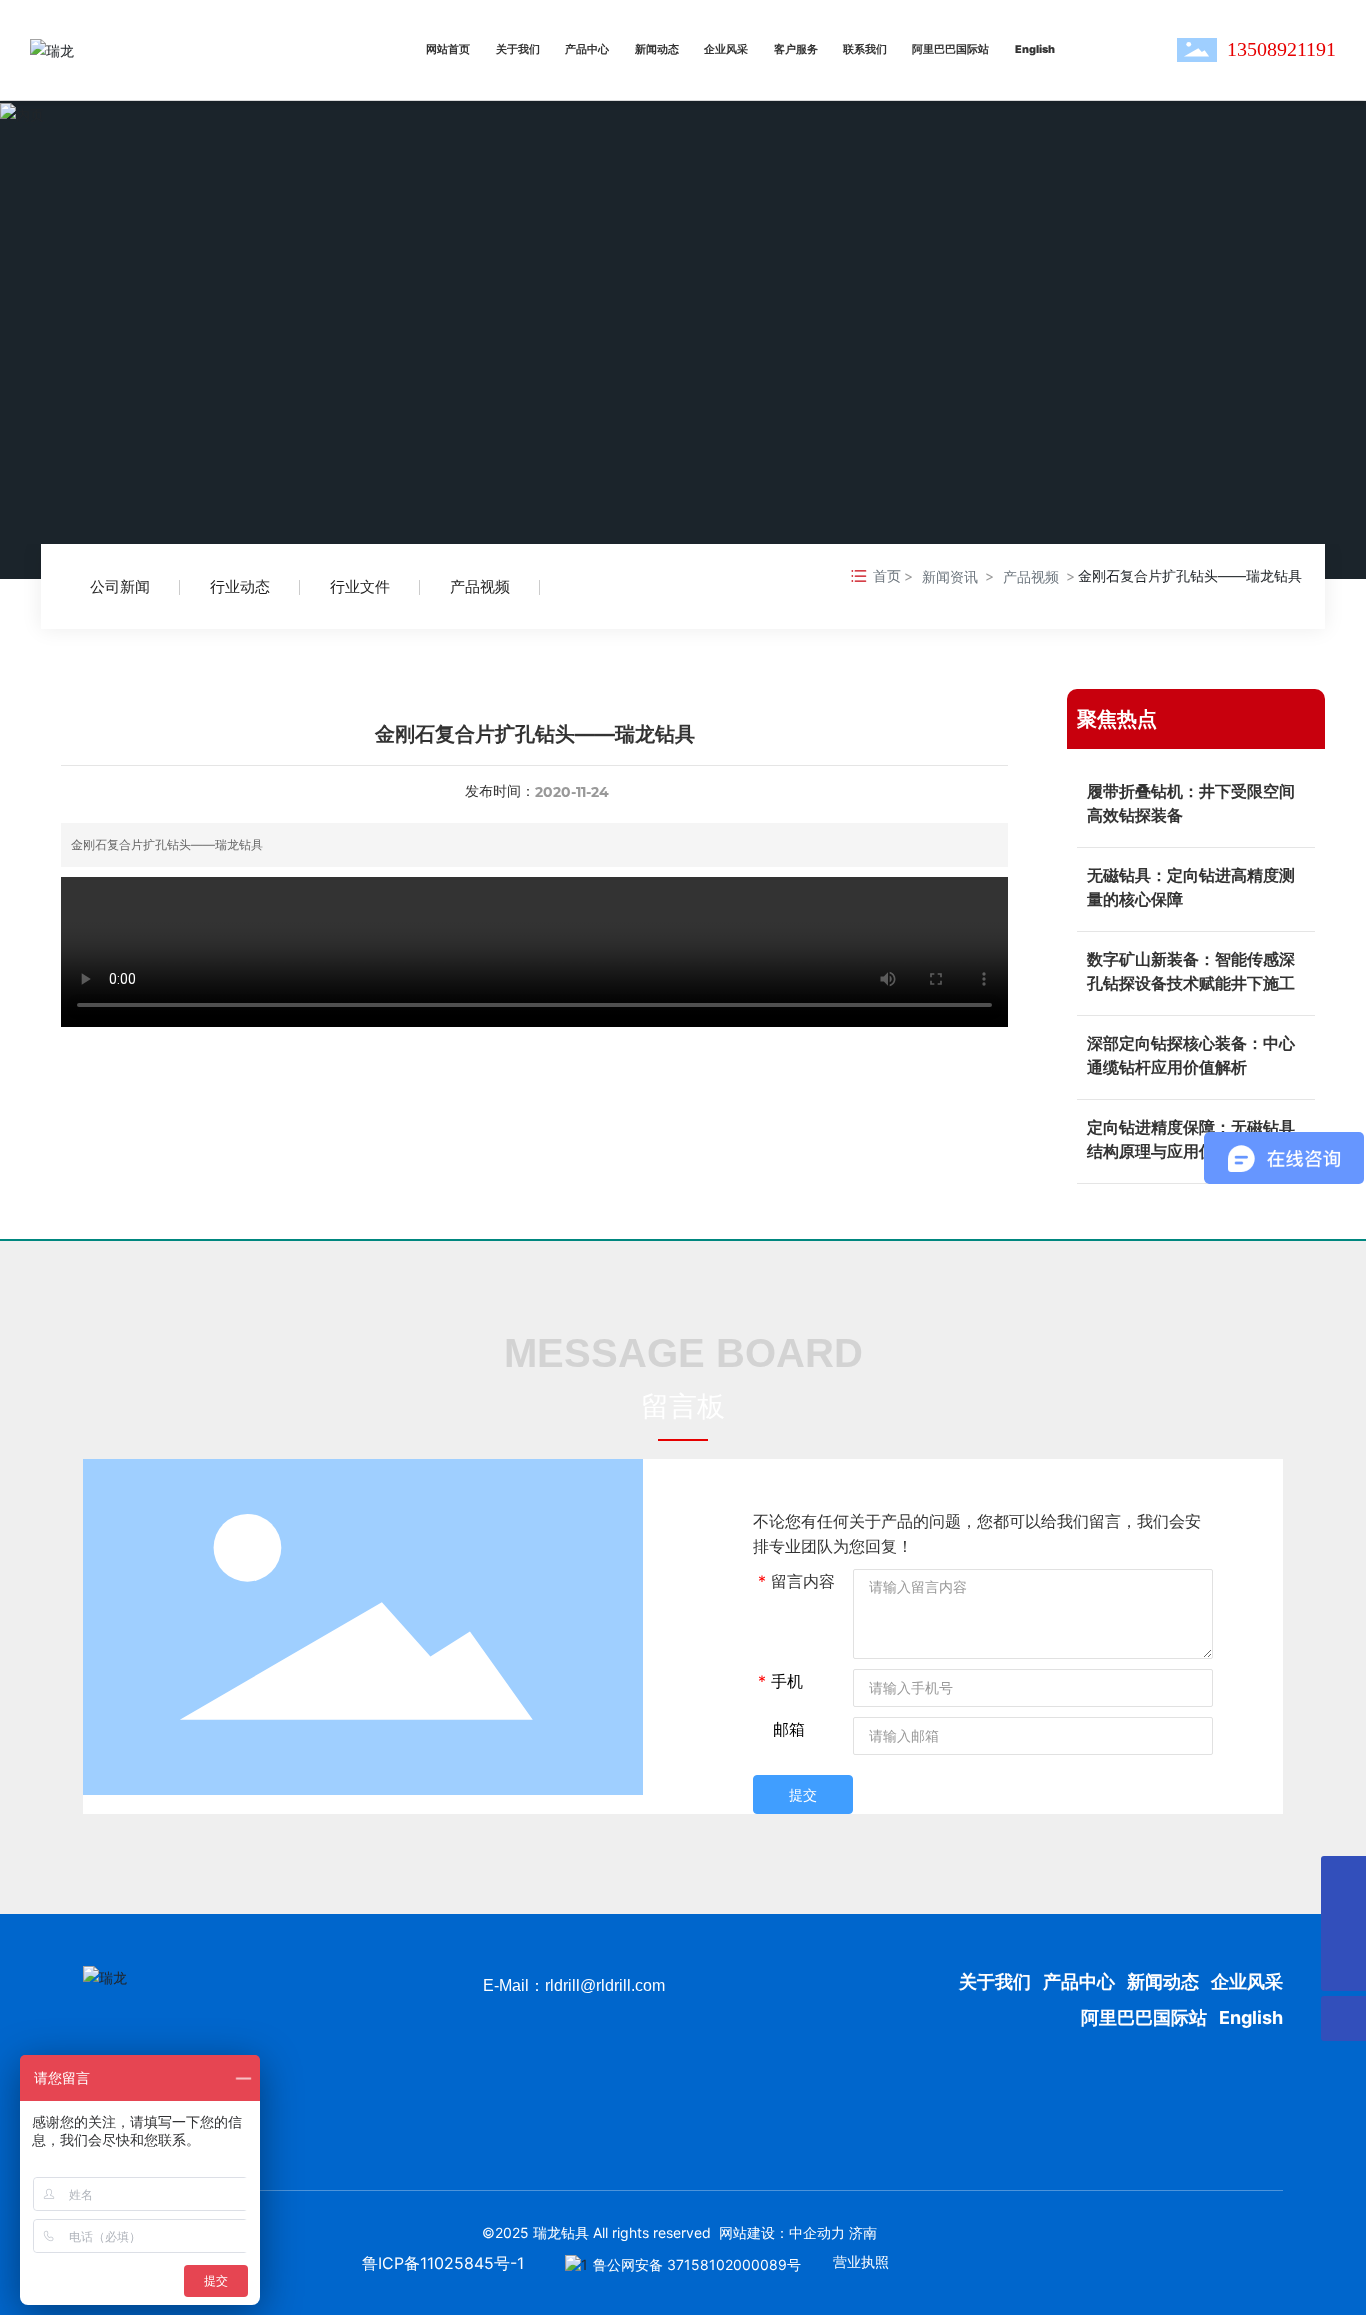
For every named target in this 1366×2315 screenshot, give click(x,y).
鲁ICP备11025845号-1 (443, 2263)
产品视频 (480, 586)
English (1251, 2017)
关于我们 (997, 1981)
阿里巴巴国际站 (1144, 2017)
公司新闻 (120, 586)
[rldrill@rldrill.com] (1343, 1923)
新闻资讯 (950, 576)
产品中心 (1079, 1981)
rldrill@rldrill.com (605, 1985)
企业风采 (1247, 1981)
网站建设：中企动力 (782, 2232)
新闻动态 (1163, 1981)
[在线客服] (1343, 1878)
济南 (863, 2232)
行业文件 (360, 586)
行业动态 (240, 586)
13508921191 (1281, 49)
